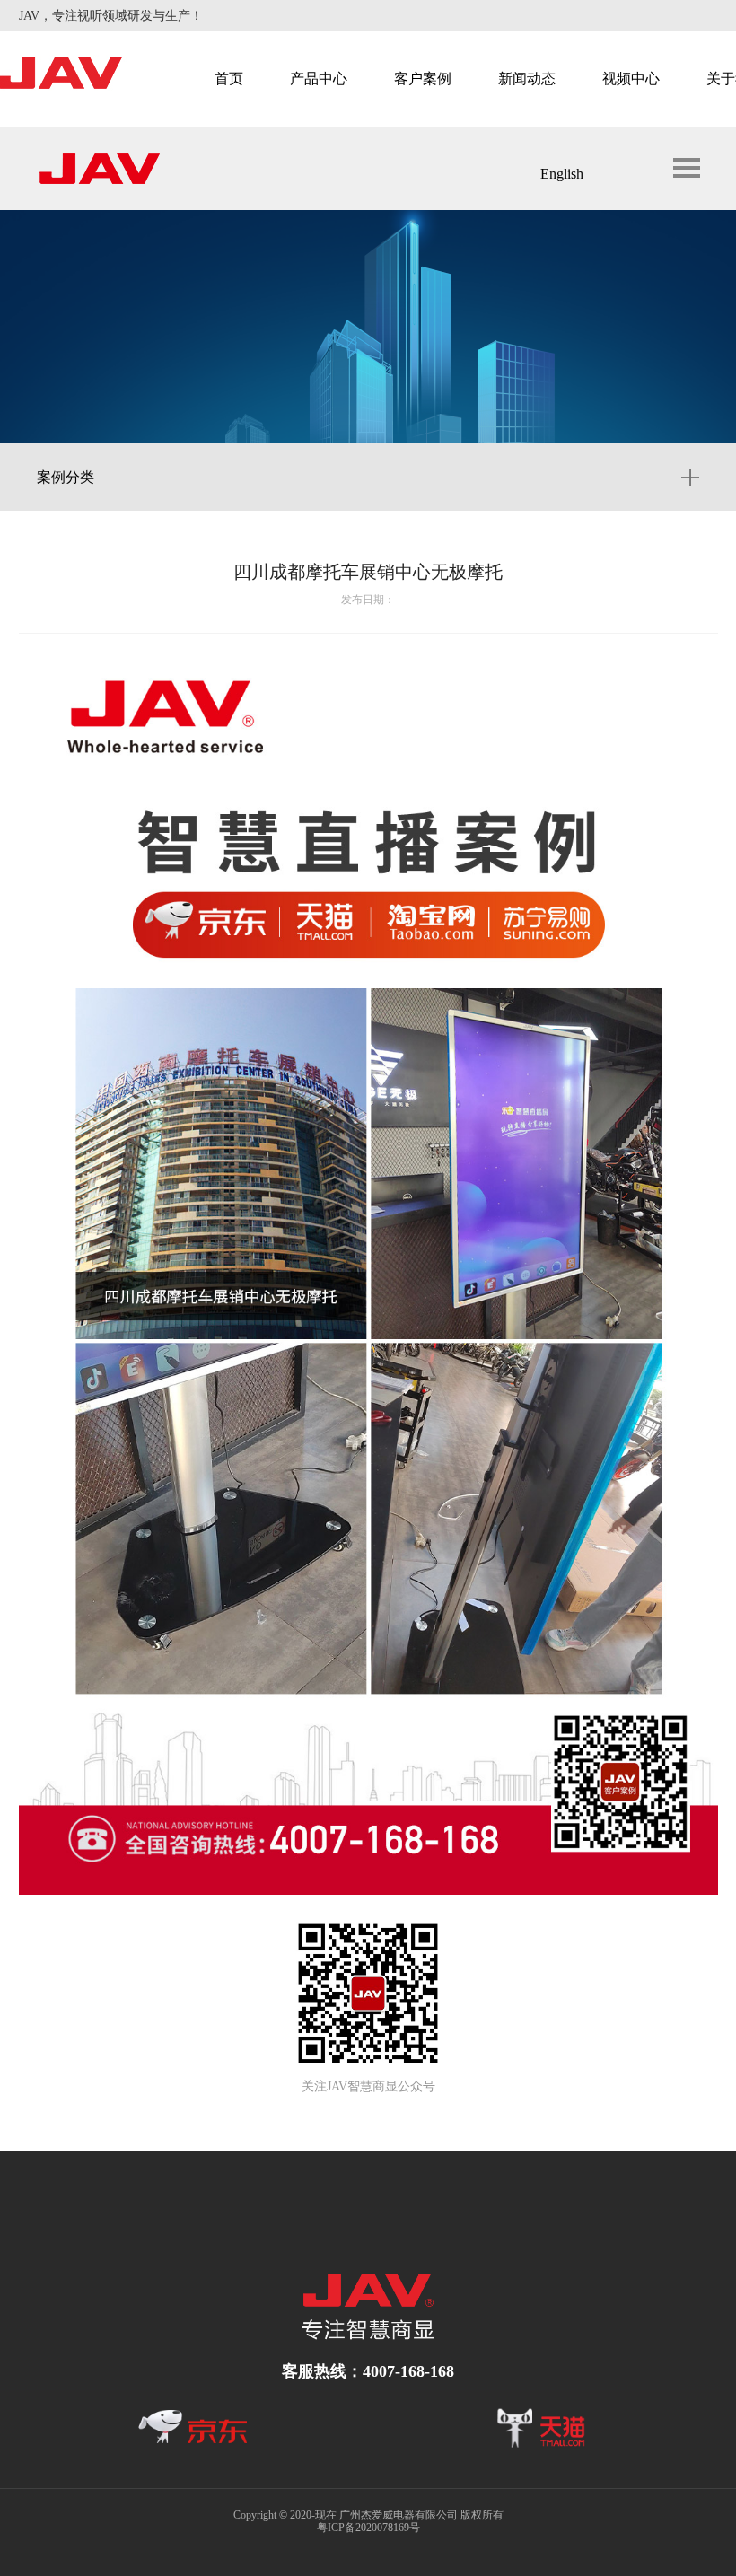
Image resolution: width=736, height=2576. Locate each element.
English (562, 174)
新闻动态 (527, 79)
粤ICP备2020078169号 (368, 2528)
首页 (229, 79)
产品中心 (319, 79)
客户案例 (423, 79)
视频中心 (631, 79)
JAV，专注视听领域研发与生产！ (111, 16)
